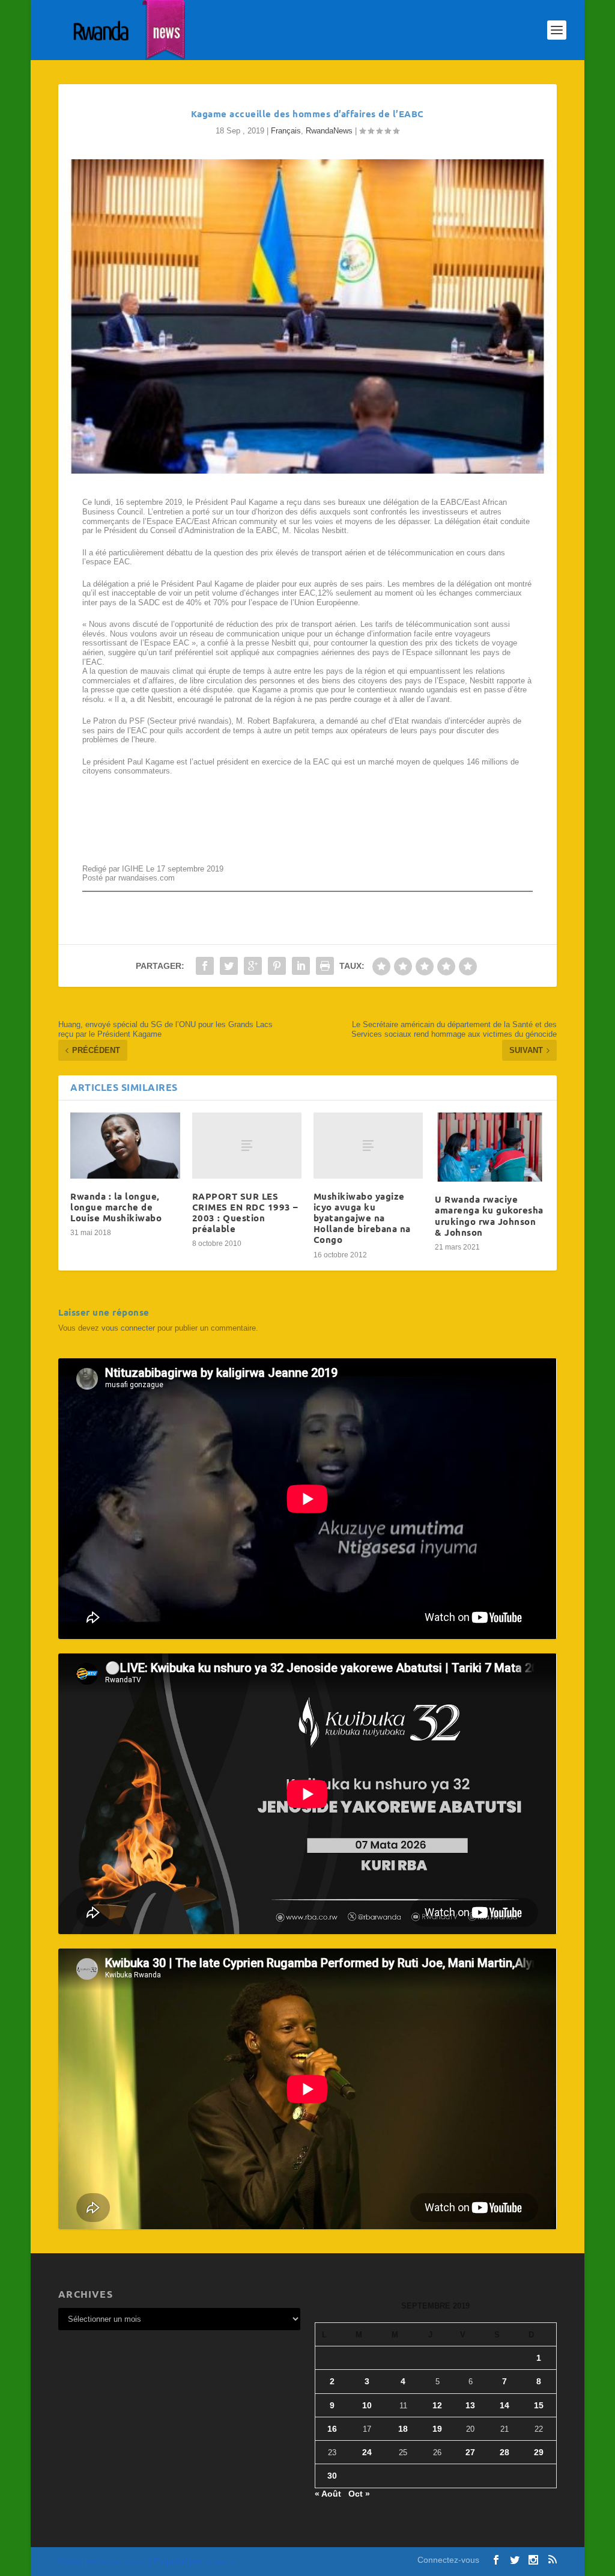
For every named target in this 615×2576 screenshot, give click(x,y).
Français (286, 131)
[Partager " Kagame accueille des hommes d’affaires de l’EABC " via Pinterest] (277, 966)
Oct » (359, 2494)
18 (403, 2429)
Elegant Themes (123, 2562)
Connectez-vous (448, 2560)
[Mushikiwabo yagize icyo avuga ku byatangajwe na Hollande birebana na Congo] (368, 1145)
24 (367, 2452)
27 (470, 2452)
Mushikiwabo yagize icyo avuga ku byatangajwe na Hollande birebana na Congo (362, 1218)
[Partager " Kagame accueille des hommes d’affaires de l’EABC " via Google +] (253, 966)
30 (332, 2476)
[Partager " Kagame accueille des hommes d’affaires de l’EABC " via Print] (325, 966)
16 (332, 2429)
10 (367, 2405)
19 (437, 2429)
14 (504, 2405)
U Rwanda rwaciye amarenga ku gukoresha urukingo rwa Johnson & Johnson (489, 1216)
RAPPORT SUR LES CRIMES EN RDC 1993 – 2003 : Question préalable (245, 1213)
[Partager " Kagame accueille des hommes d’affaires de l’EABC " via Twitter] (229, 966)
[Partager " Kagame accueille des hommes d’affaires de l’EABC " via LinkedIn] (301, 966)
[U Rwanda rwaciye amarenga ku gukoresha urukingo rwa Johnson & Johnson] (489, 1147)
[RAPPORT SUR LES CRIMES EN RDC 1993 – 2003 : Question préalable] (247, 1145)
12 (437, 2405)
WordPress (219, 2562)
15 (539, 2405)
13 (470, 2405)
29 (539, 2452)
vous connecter (128, 1328)
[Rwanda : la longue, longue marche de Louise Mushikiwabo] (125, 1145)
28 (504, 2452)
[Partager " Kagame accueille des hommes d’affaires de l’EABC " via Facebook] (205, 966)
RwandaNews (329, 131)
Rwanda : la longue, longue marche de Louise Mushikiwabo (116, 1207)
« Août (328, 2494)
